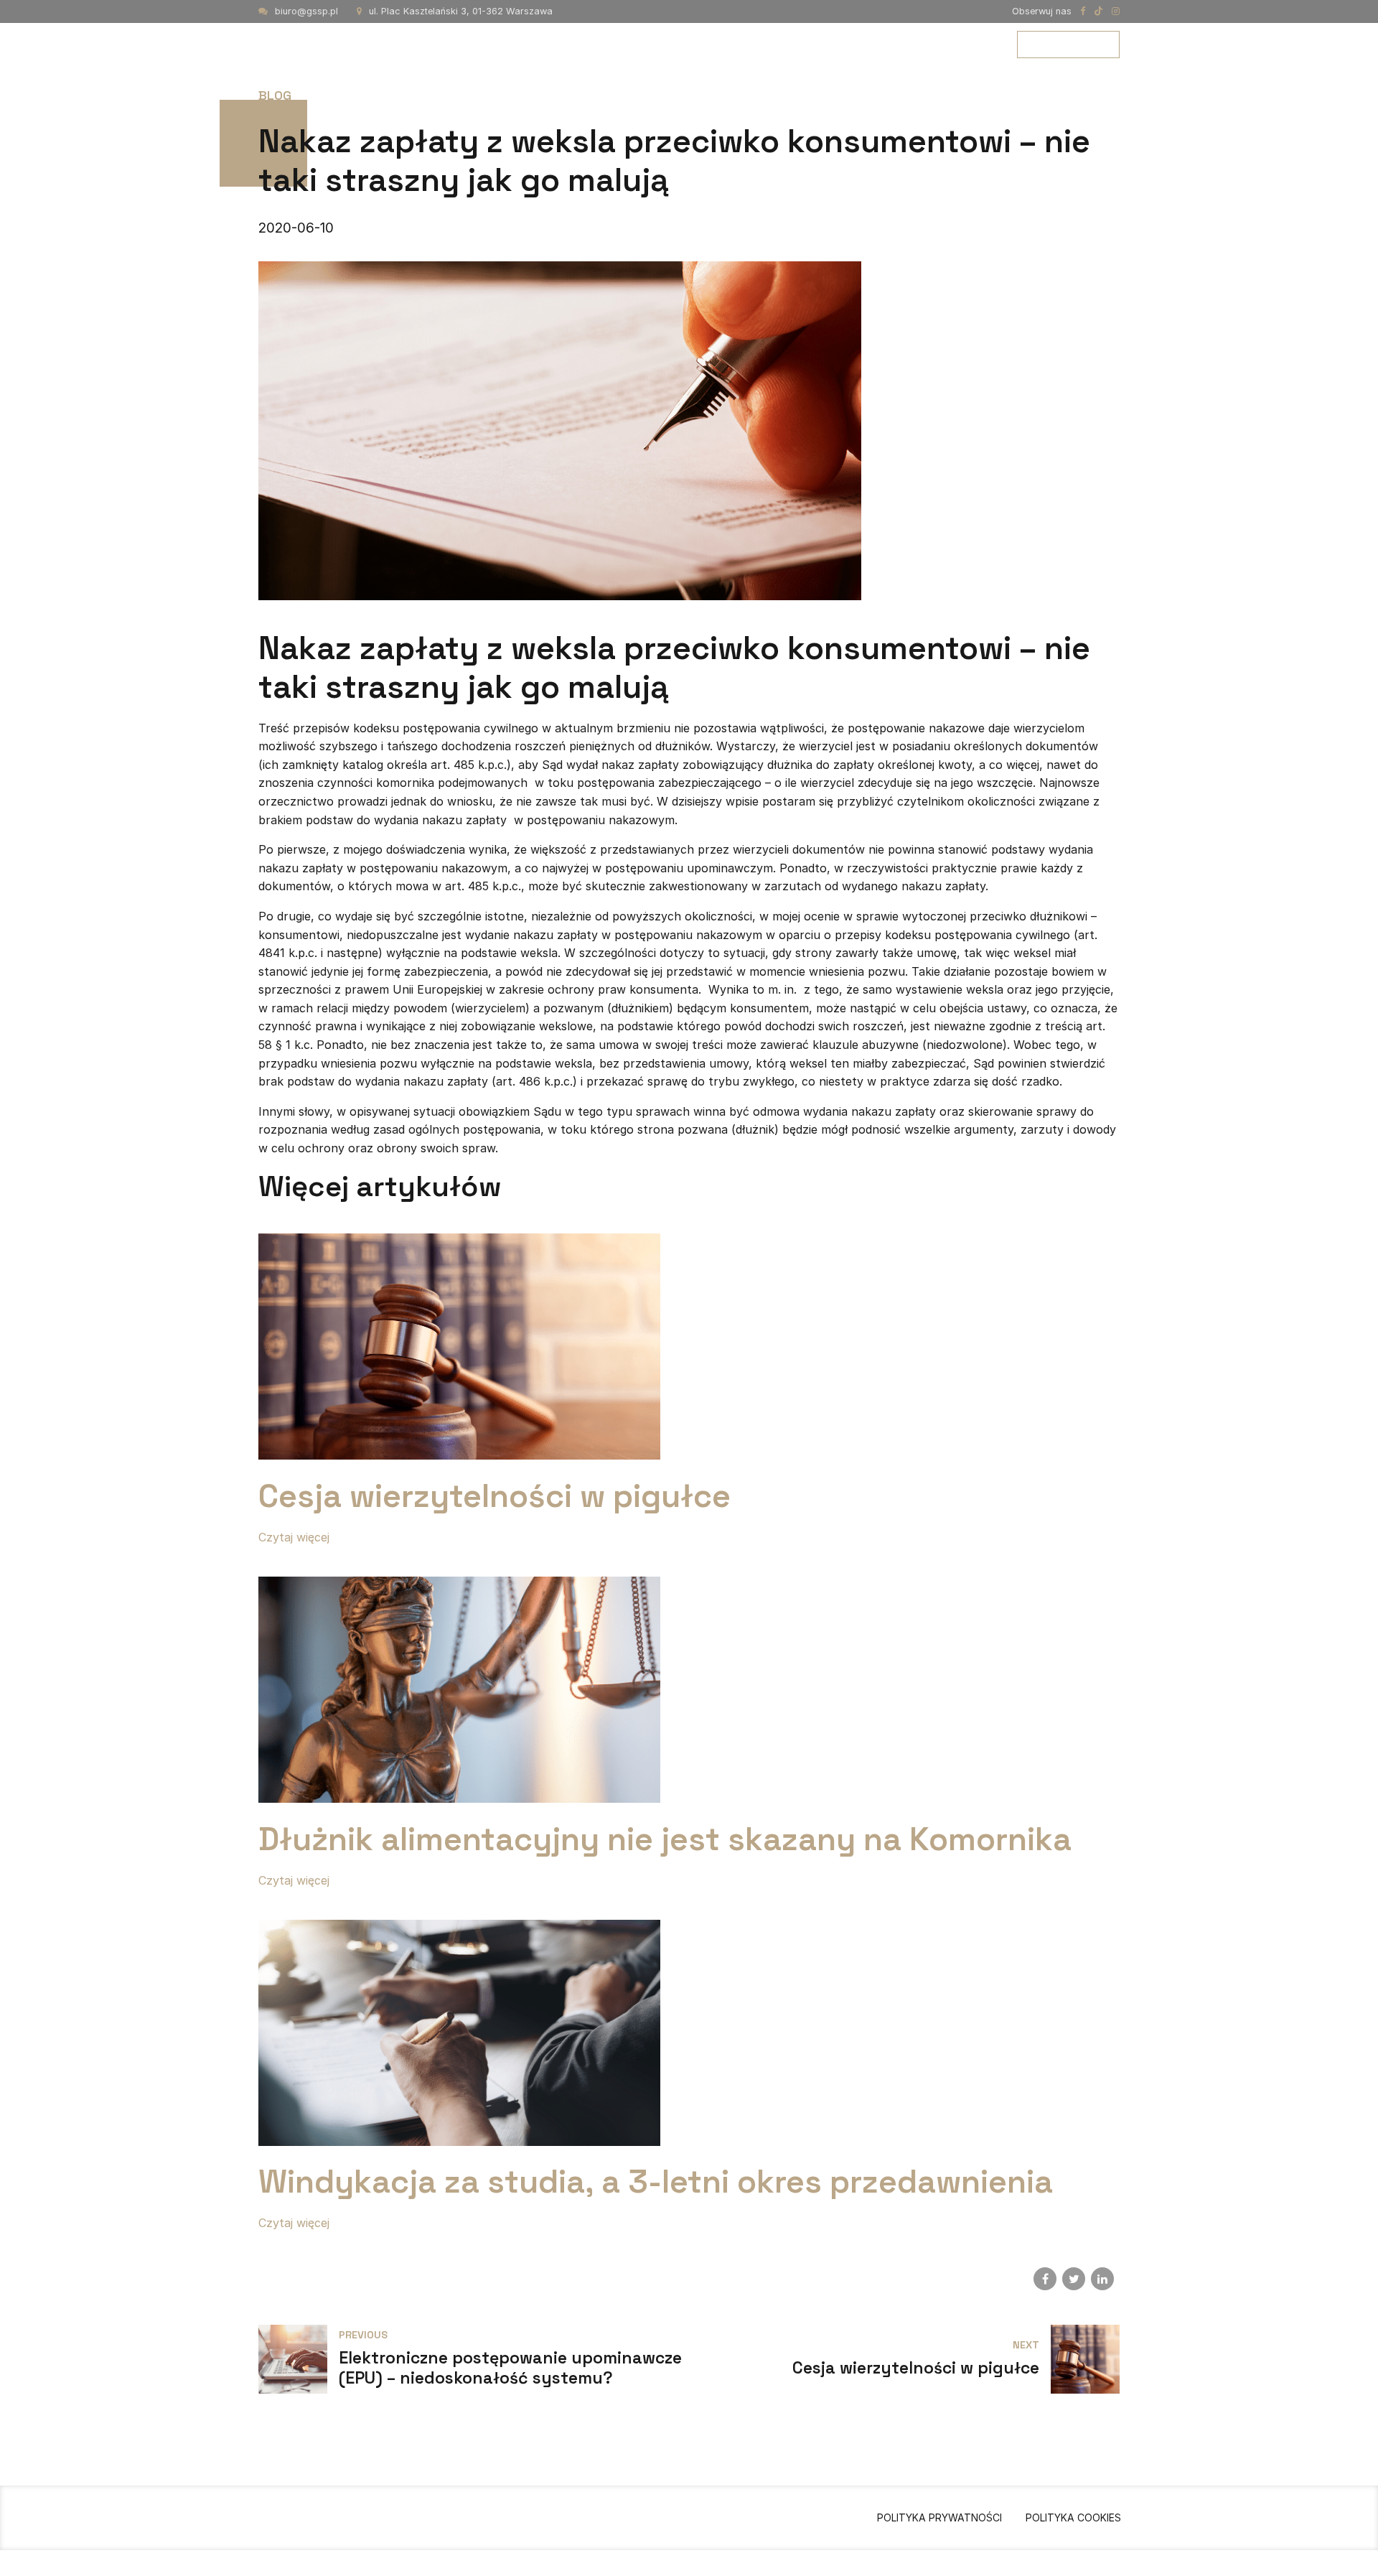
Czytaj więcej (294, 1537)
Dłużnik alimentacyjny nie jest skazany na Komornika (665, 1839)
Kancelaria (708, 44)
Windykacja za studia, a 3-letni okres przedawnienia (656, 2181)
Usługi (793, 44)
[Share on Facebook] (1045, 2279)
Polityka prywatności (939, 2517)
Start (625, 44)
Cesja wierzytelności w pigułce (495, 1496)
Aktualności (883, 44)
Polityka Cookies (1073, 2517)
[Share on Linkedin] (1102, 2279)
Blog (968, 44)
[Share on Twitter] (1074, 2279)
